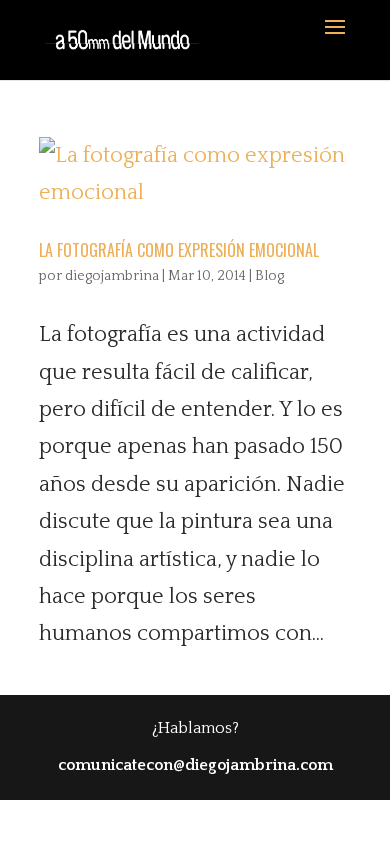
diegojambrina (112, 276)
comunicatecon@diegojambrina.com (195, 765)
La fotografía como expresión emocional (179, 250)
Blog (269, 276)
